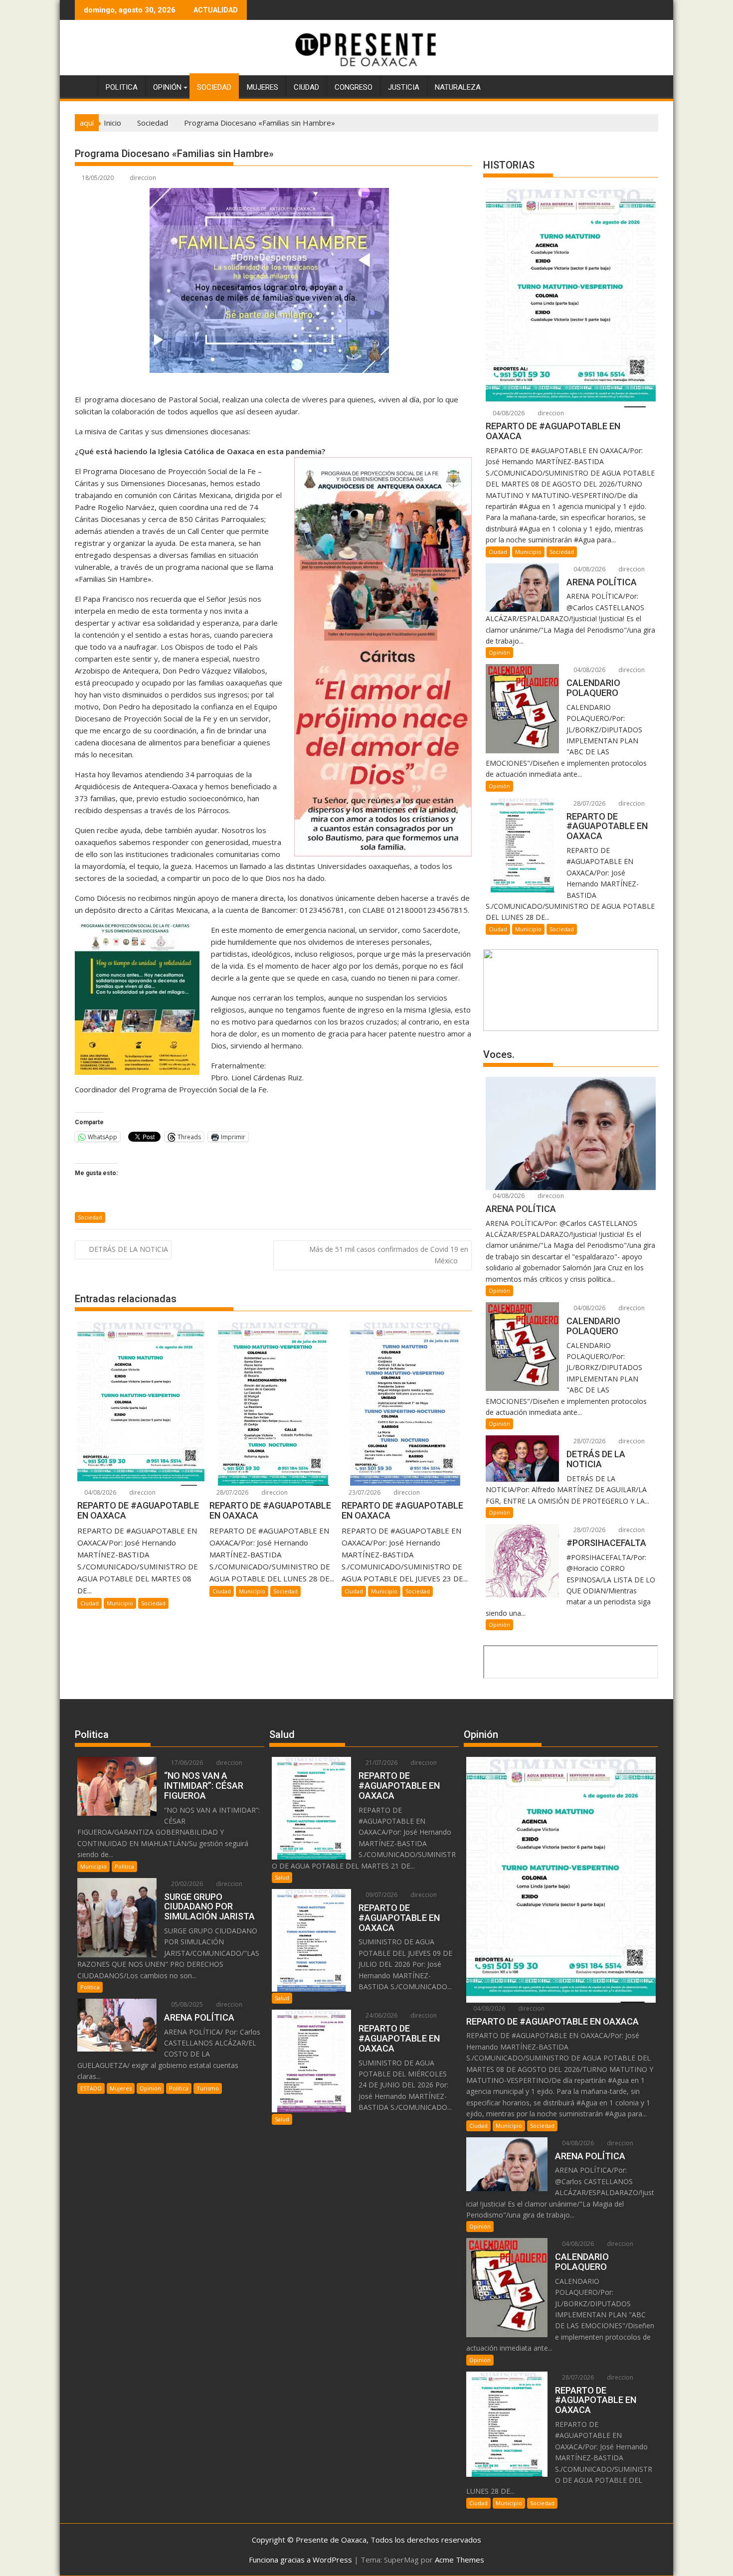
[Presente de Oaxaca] (85, 85)
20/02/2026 (186, 1884)
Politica (122, 87)
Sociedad (214, 87)
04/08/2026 (99, 1492)
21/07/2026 (381, 1763)
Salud (282, 1877)
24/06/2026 (381, 2015)
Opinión (167, 87)
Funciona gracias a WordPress (300, 2560)
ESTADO (91, 2088)
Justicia (404, 87)
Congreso (354, 87)
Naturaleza (458, 87)
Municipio (120, 1603)
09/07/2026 (381, 1895)
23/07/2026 (364, 1492)
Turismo (208, 2088)
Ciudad (306, 87)
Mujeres (263, 87)
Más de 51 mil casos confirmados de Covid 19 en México (389, 1255)
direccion (143, 178)
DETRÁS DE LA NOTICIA (128, 1249)
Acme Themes (459, 2560)
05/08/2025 (186, 2004)
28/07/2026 (232, 1492)
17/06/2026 (186, 1763)
